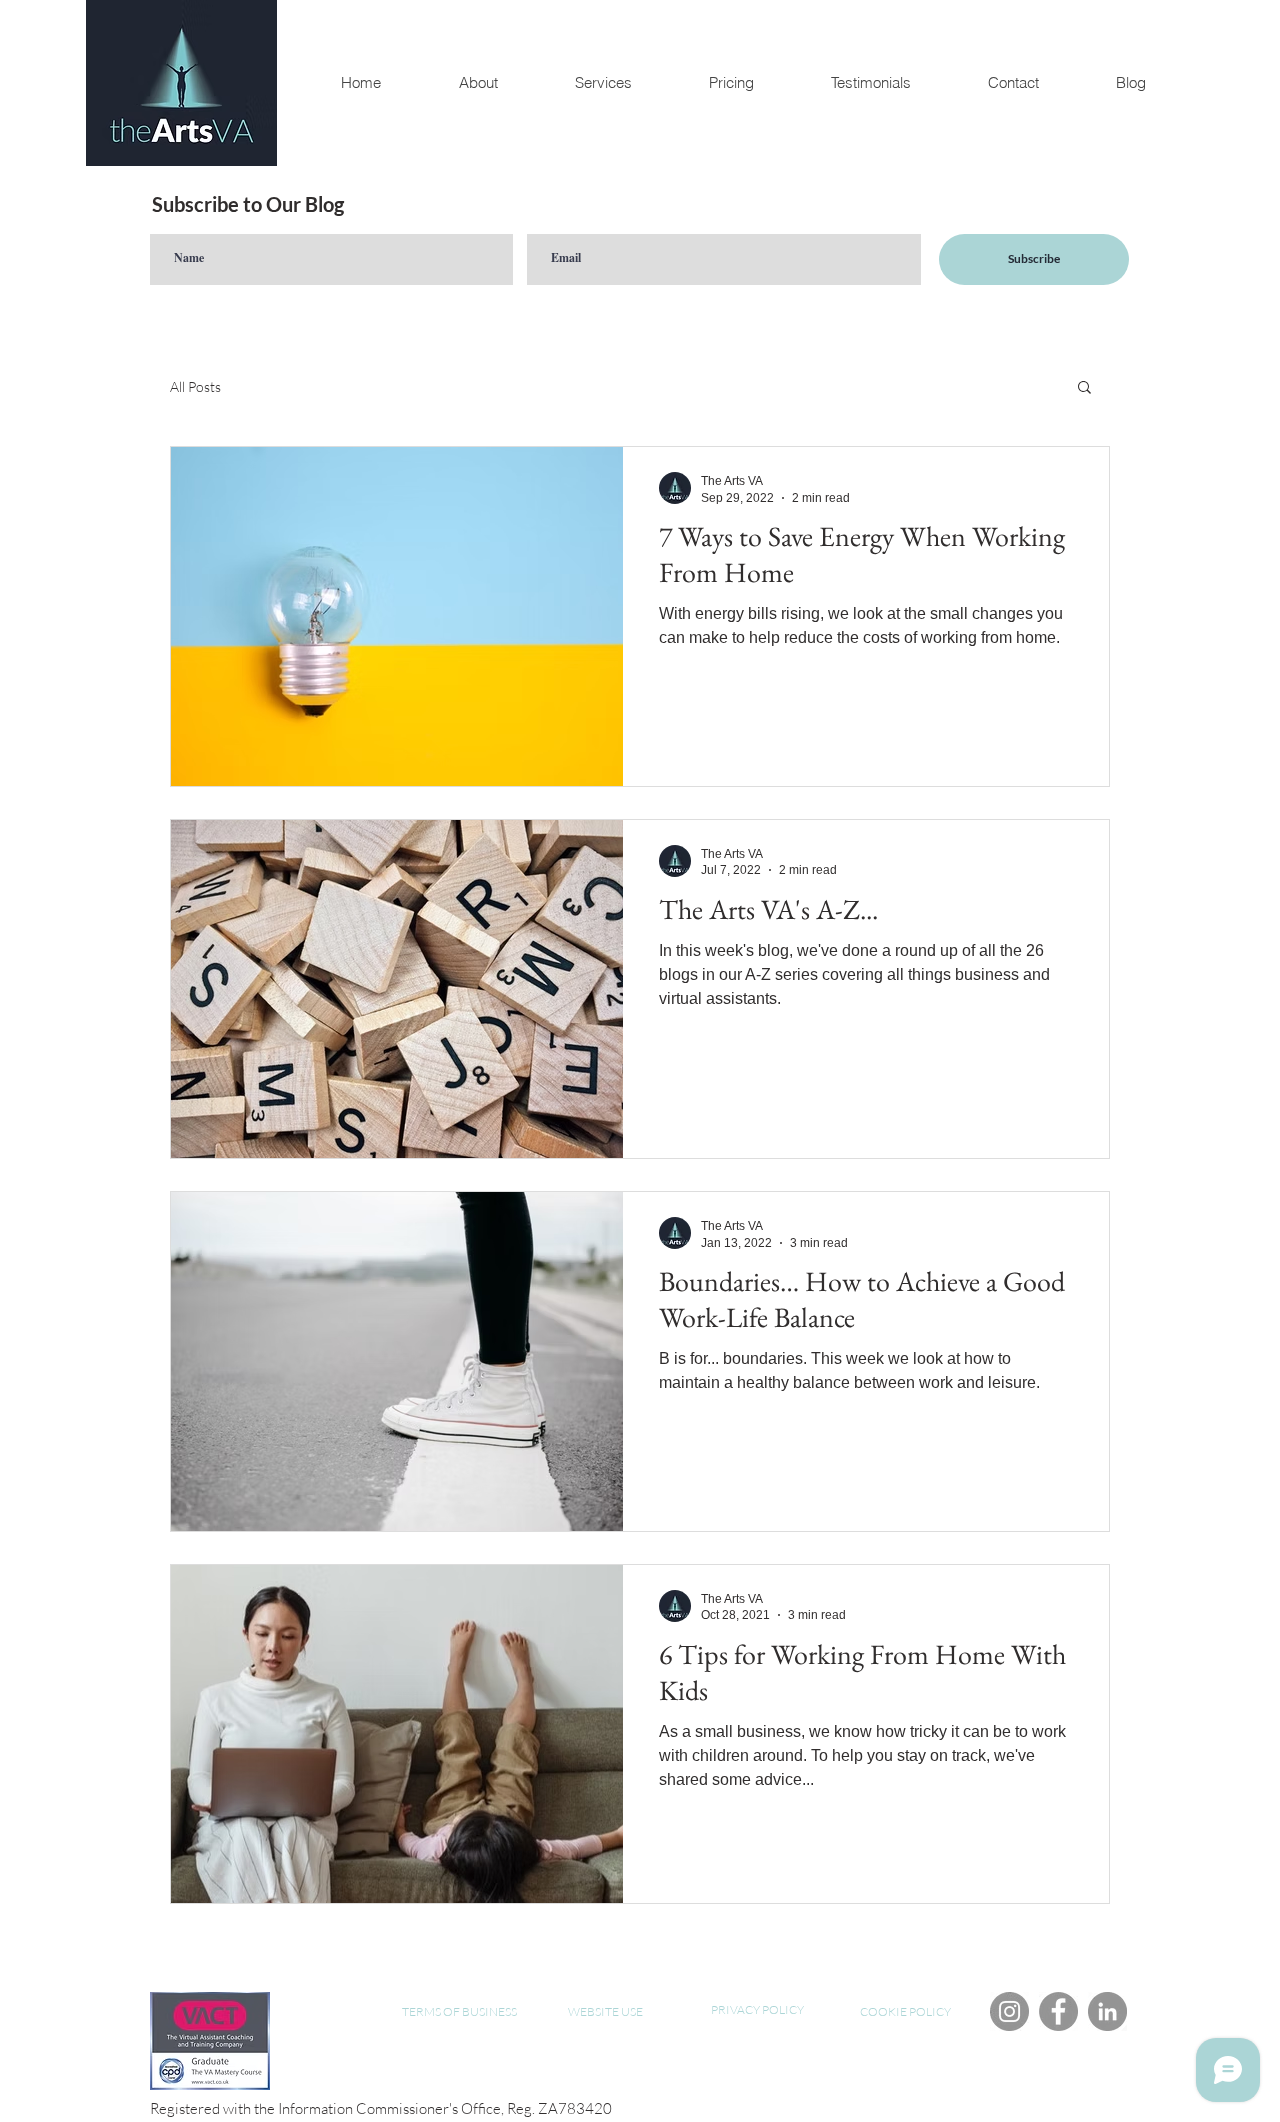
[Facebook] (1058, 2011)
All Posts (195, 386)
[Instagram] (1009, 2011)
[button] (1084, 388)
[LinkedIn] (1107, 2011)
